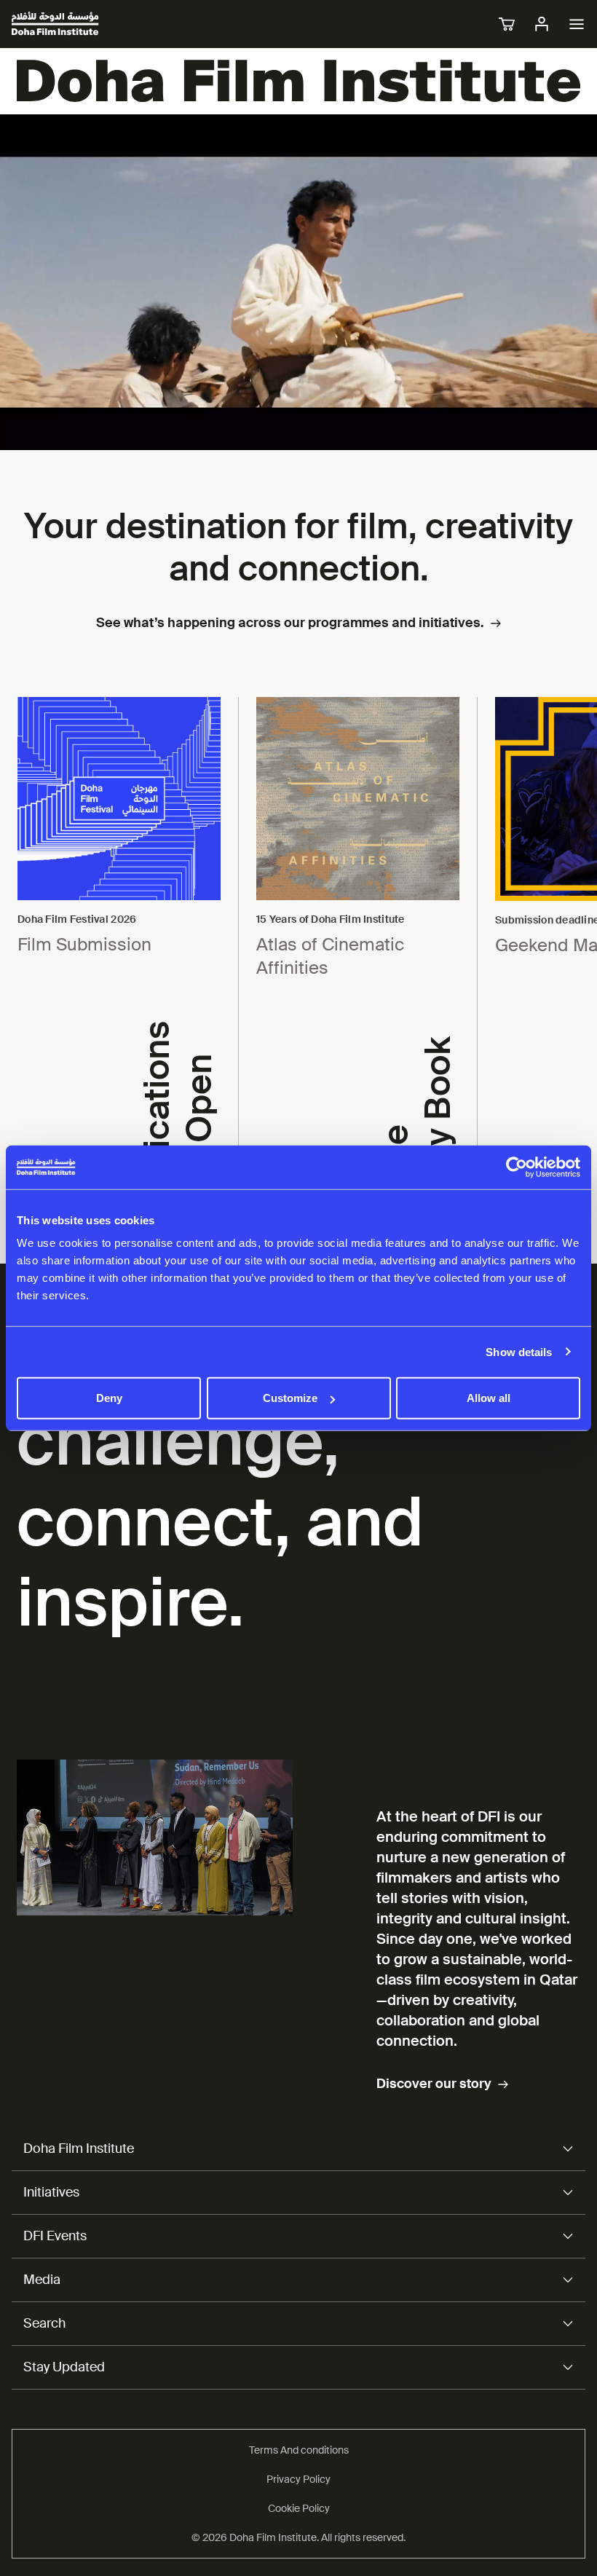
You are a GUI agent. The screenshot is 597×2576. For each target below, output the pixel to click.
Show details (519, 1351)
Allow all (489, 1398)
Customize (290, 1398)
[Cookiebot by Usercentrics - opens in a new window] (517, 1167)
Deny (109, 1398)
